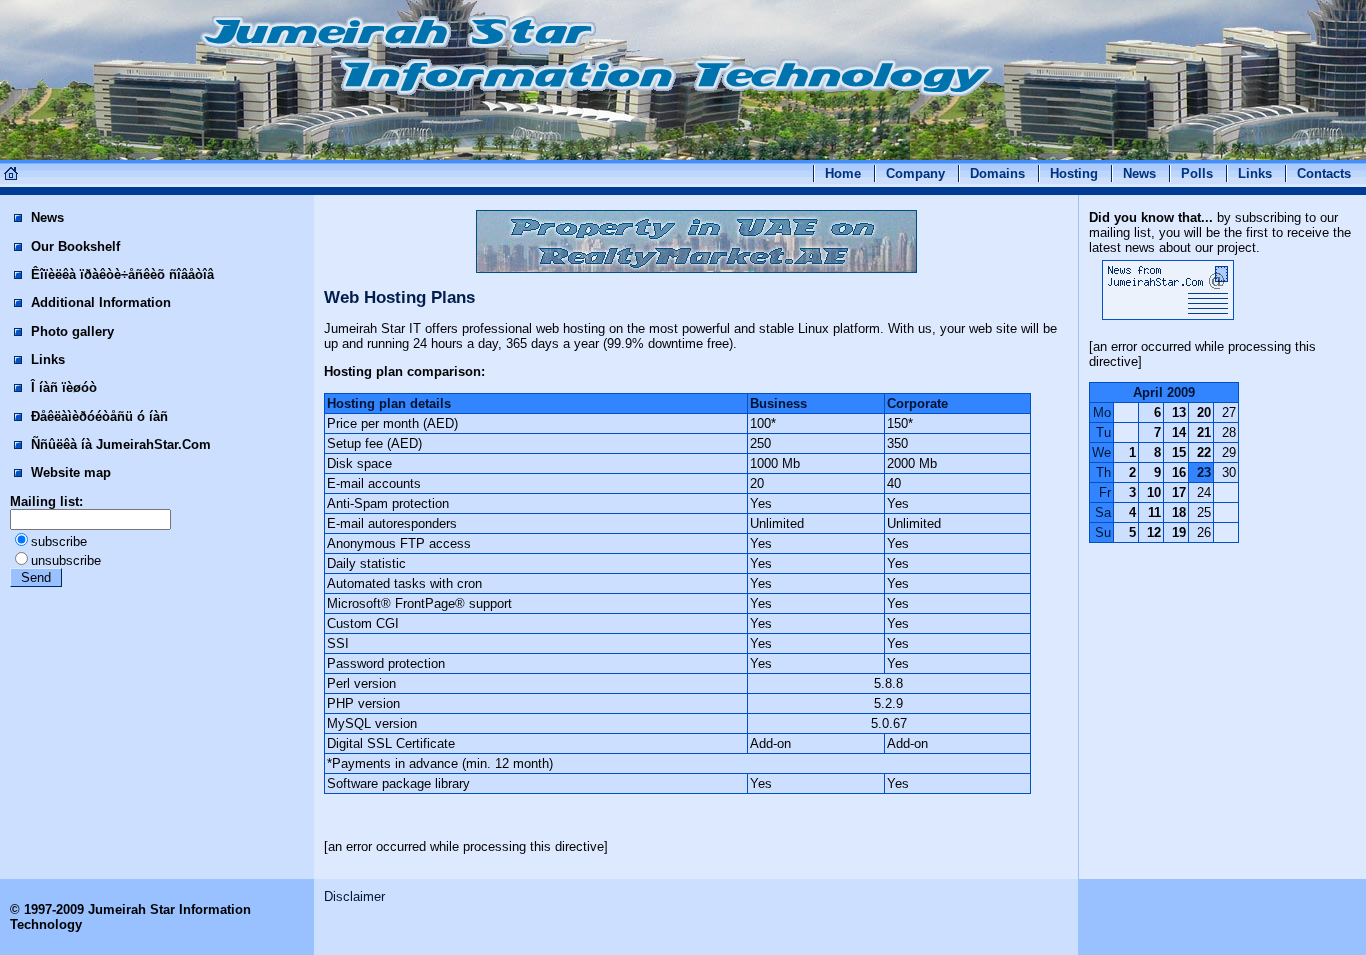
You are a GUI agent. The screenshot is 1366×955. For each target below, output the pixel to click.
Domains (997, 173)
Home (843, 173)
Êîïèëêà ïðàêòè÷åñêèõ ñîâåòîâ (120, 274)
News (1139, 173)
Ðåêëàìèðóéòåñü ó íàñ (97, 416)
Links (1255, 173)
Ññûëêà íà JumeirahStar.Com (119, 444)
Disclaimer (354, 896)
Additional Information (99, 302)
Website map (69, 472)
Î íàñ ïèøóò (62, 387)
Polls (1197, 173)
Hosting (1074, 173)
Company (915, 173)
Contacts (1324, 173)
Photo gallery (70, 331)
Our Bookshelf (73, 246)
